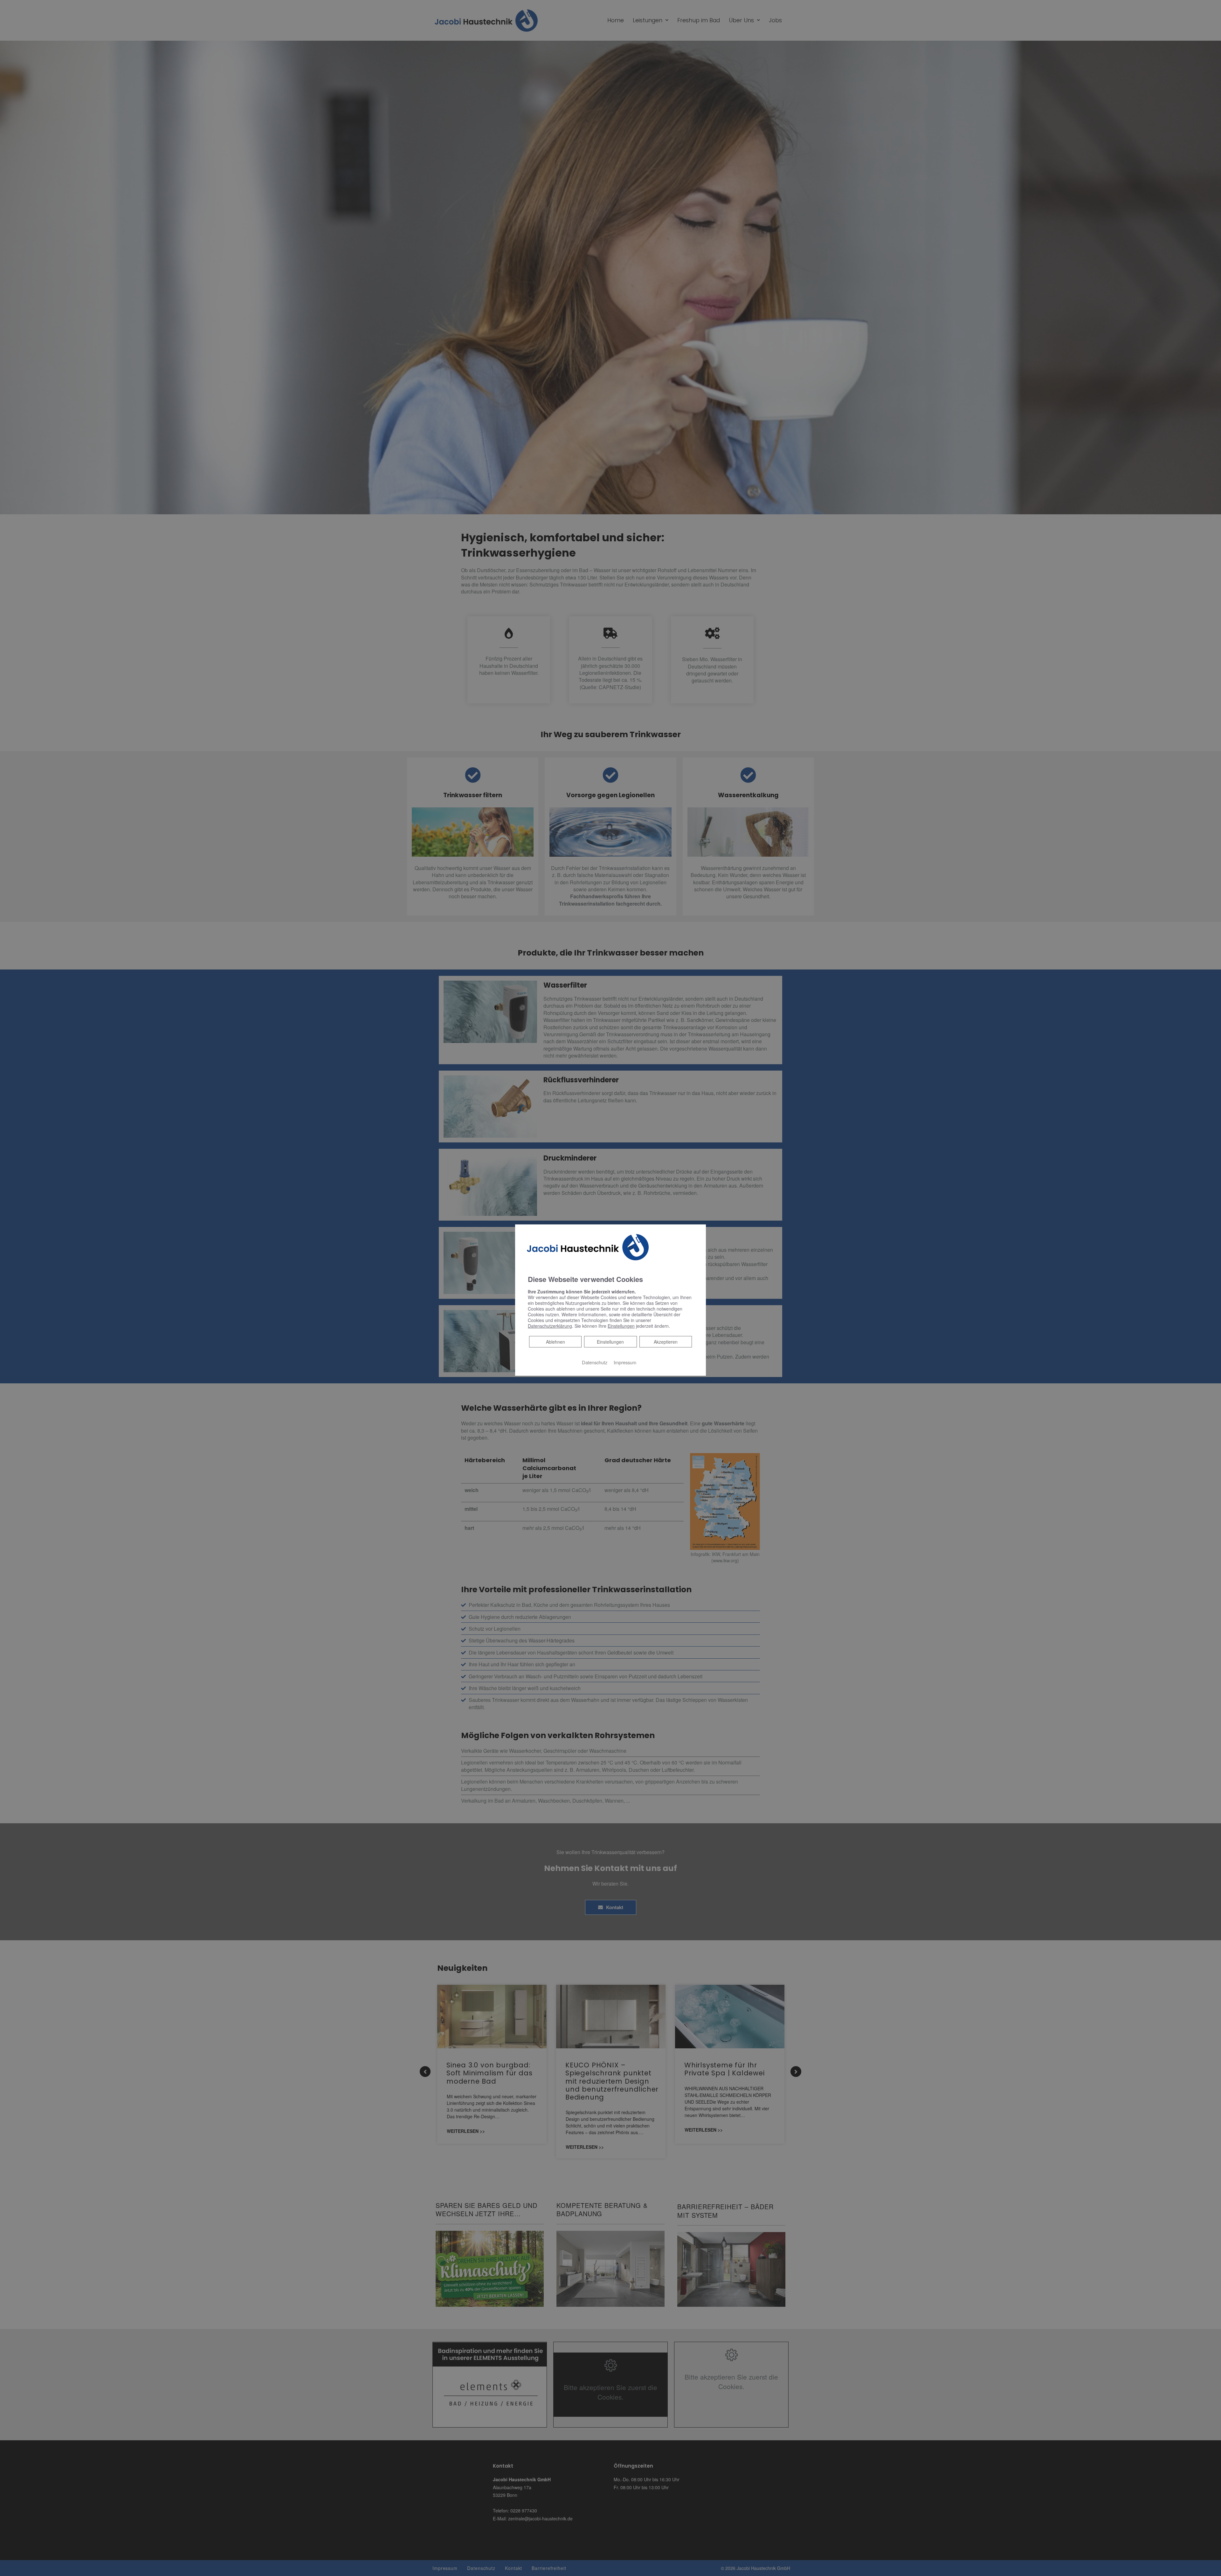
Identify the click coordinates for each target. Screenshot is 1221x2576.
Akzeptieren (666, 1342)
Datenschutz (595, 1362)
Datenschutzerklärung (550, 1326)
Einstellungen (610, 1342)
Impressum (625, 1362)
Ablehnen (555, 1342)
